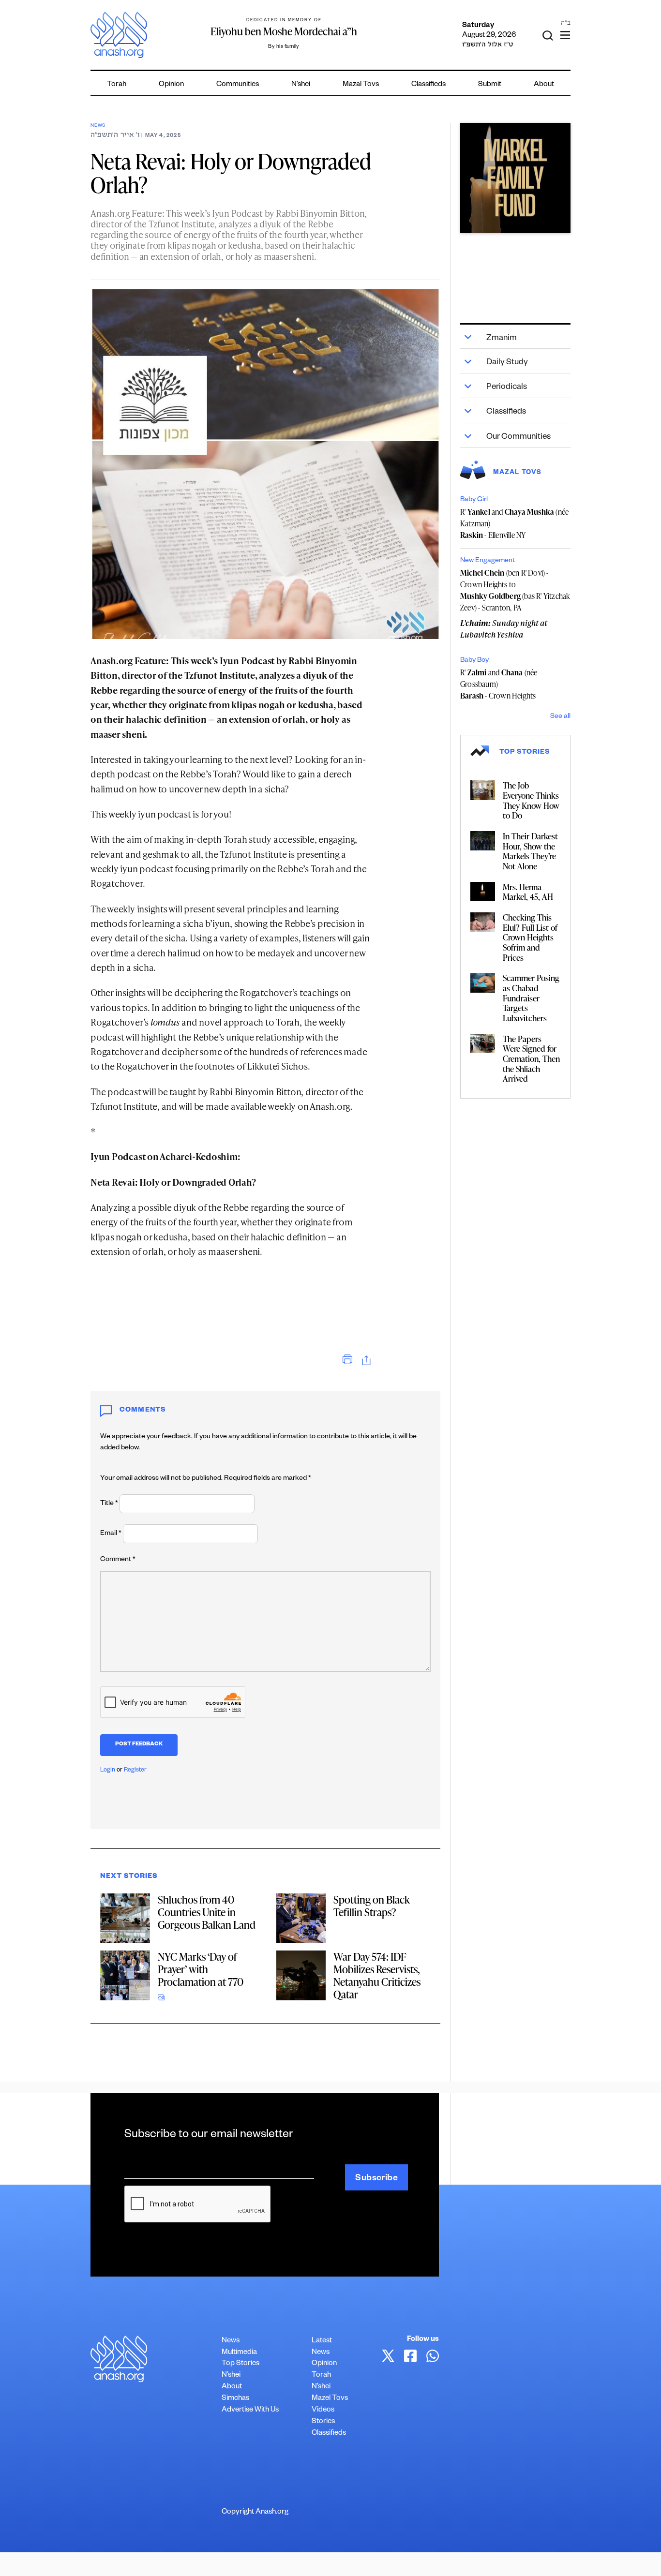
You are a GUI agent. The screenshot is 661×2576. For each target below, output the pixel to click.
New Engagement (488, 561)
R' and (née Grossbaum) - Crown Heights (499, 684)
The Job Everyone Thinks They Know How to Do (531, 800)
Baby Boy (474, 661)
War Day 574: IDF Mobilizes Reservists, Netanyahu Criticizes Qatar (377, 1975)
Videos (323, 2410)
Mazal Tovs (361, 85)
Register (135, 1771)
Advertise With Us (250, 2410)
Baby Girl (474, 500)
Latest (322, 2341)
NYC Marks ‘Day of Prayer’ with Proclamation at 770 (201, 1969)
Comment (118, 1560)
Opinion (171, 85)
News (98, 126)
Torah (117, 85)
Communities (238, 85)
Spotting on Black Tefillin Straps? (372, 1906)
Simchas (235, 2399)
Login (108, 1771)
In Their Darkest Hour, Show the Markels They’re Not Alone (530, 851)
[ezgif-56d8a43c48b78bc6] (515, 178)
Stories (323, 2422)
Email (111, 1534)
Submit (490, 85)
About (544, 85)
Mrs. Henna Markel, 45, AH (528, 892)
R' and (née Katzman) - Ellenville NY (514, 523)
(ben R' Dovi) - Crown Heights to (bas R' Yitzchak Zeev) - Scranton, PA (515, 590)
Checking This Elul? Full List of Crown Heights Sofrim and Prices (530, 937)
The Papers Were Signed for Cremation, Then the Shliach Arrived (531, 1059)
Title (109, 1504)
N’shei (301, 85)
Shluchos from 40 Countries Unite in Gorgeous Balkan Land (207, 1912)
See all (560, 717)
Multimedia (239, 2353)
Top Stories (240, 2364)
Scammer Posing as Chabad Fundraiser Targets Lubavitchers (531, 998)
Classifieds (428, 85)
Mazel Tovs (330, 2399)
